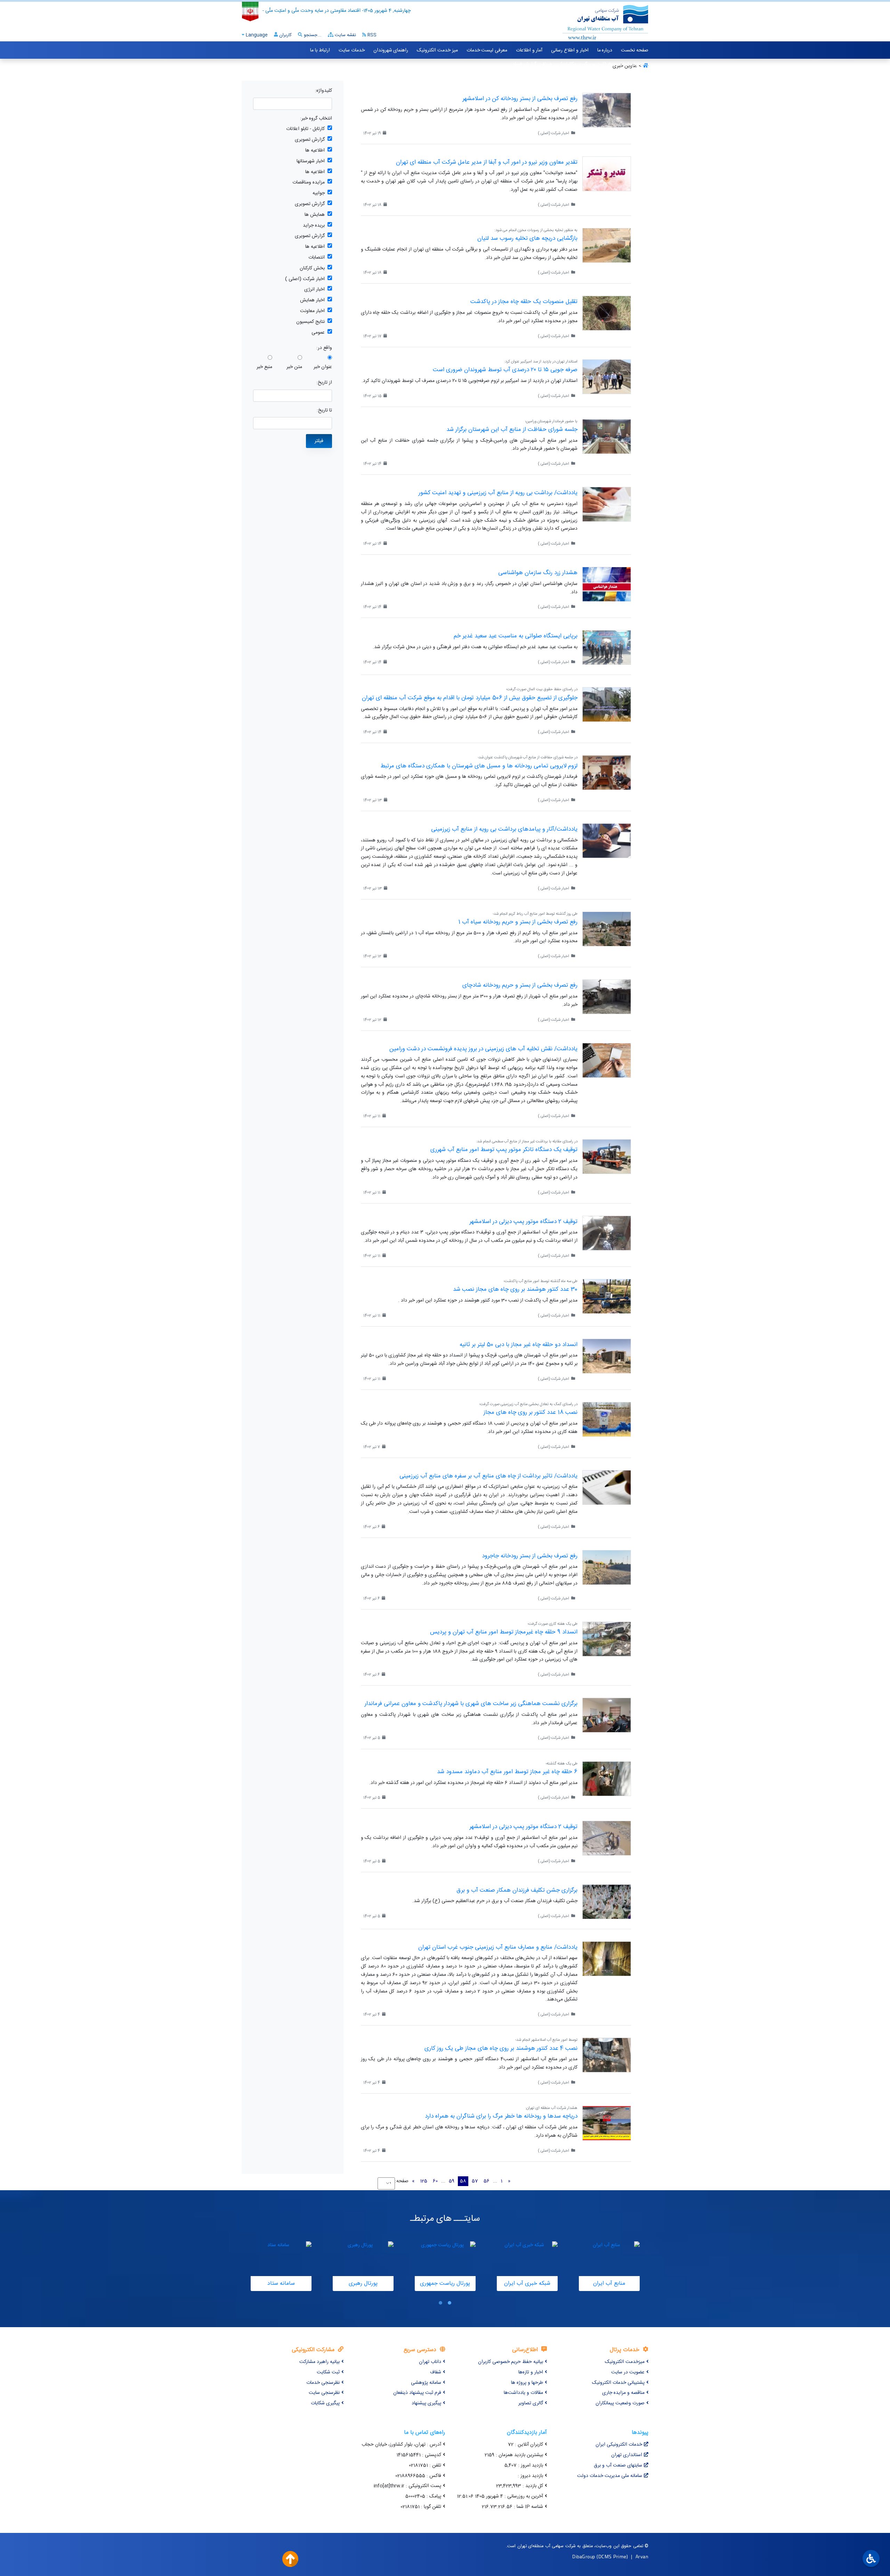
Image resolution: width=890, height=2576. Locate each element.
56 (487, 2181)
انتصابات (317, 258)
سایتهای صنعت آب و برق (618, 2465)
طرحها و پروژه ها (527, 2383)
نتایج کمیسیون (310, 322)
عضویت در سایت (628, 2372)
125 (424, 2181)
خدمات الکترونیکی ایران (619, 2445)
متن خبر (294, 367)
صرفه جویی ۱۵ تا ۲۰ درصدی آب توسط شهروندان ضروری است (505, 370)
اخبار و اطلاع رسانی (570, 50)
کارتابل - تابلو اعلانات (305, 129)
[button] (450, 2303)
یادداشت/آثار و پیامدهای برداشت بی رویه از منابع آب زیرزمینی (504, 829)
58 (463, 2181)
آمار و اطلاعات (529, 50)
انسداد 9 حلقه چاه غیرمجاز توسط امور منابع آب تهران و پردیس (504, 1632)
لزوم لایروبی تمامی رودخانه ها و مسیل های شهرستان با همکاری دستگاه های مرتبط (479, 766)
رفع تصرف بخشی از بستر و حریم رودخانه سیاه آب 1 (518, 922)
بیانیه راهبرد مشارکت (319, 2362)
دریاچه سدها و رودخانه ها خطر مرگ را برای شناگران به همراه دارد (501, 2116)
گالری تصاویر (531, 2403)
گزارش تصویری (310, 140)
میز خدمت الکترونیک (437, 50)
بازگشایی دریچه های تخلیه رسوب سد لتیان (527, 238)
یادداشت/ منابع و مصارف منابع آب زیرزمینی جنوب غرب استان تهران (498, 1947)
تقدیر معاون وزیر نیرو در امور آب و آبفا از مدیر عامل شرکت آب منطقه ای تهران (487, 162)
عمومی (318, 333)
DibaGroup (584, 2556)
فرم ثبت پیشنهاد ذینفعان (417, 2393)
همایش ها (315, 215)
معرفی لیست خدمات (487, 50)
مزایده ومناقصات (309, 183)
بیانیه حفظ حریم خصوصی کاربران (511, 2362)
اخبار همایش (312, 300)
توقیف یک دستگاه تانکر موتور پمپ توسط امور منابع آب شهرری (504, 1150)
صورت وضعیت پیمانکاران (620, 2403)
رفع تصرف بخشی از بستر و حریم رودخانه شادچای (520, 985)
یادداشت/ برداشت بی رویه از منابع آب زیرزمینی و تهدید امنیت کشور (498, 493)
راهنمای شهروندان (391, 50)
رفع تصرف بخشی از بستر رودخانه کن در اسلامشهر (520, 99)
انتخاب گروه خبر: (316, 119)
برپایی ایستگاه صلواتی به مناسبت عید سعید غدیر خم (516, 636)
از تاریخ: (324, 383)
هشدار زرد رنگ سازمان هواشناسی (538, 573)
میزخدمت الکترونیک (625, 2362)
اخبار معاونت (312, 311)
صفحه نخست (635, 50)
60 (435, 2181)
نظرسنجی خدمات (323, 2383)
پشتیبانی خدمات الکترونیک (618, 2383)
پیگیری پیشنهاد (426, 2403)
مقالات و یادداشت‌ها (523, 2393)
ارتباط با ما (320, 50)
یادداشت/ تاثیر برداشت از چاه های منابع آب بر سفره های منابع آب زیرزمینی (488, 1476)
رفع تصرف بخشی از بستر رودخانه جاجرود (530, 1556)
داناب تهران (430, 2362)
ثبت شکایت (328, 2372)
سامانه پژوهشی (426, 2383)
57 (475, 2181)
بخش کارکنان (312, 268)
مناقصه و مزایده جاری (623, 2393)
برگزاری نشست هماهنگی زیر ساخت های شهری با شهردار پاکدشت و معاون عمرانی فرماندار (471, 1704)
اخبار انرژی (314, 290)
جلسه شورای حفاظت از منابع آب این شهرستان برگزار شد (512, 430)
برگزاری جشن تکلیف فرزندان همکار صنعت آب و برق (517, 1890)
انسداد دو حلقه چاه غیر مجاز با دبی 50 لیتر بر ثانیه (519, 1345)
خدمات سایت (352, 50)
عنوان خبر (323, 367)
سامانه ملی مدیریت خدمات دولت (610, 2476)
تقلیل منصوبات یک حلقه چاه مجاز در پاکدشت (524, 302)
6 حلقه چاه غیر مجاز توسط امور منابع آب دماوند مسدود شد (507, 1772)
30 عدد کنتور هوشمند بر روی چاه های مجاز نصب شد (515, 1289)
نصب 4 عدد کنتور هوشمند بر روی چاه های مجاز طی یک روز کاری (501, 2048)
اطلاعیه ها (315, 151)
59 (452, 2181)
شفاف (436, 2372)
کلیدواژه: (323, 91)
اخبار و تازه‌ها (531, 2372)
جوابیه (319, 193)
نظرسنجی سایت (324, 2393)
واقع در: (324, 348)
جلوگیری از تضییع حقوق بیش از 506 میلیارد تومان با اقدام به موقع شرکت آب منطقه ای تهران (470, 698)
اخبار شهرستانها (311, 161)
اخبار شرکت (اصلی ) (305, 279)
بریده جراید (314, 226)
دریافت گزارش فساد (532, 64)
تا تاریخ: (324, 411)
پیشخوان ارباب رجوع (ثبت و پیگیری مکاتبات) (604, 64)
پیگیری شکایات (325, 2403)
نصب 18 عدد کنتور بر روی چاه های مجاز (531, 1412)
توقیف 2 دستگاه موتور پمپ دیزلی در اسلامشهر (523, 1222)
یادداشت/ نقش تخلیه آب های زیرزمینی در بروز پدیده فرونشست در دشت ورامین (483, 1049)
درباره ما (605, 50)
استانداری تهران (627, 2455)
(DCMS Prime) (612, 2556)
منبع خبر (264, 367)
